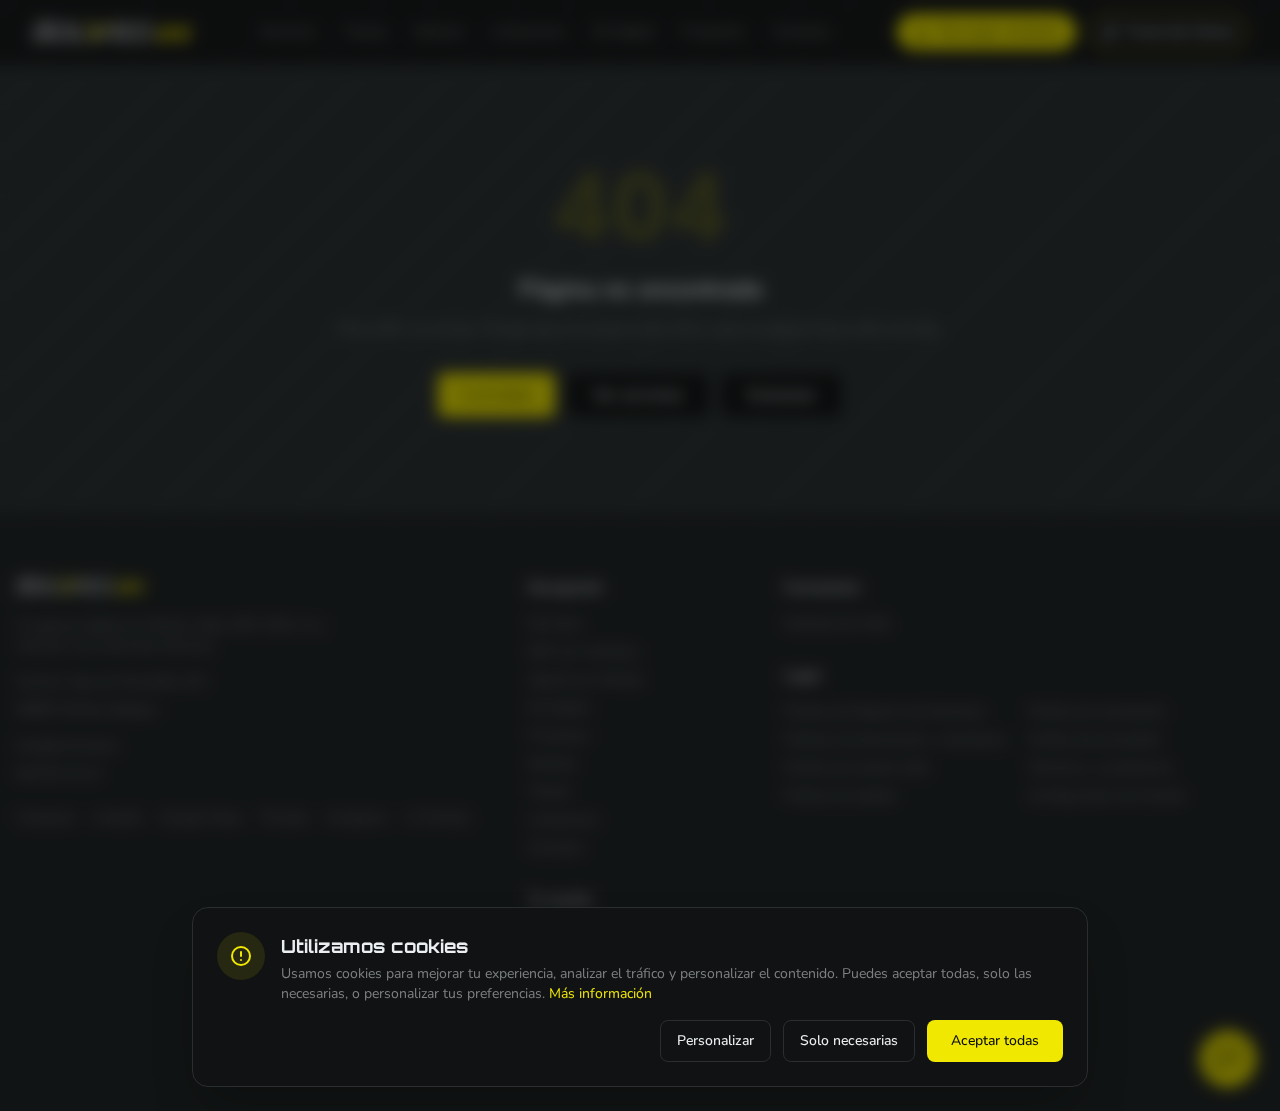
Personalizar (715, 1040)
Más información (600, 993)
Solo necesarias (849, 1040)
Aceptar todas (995, 1040)
